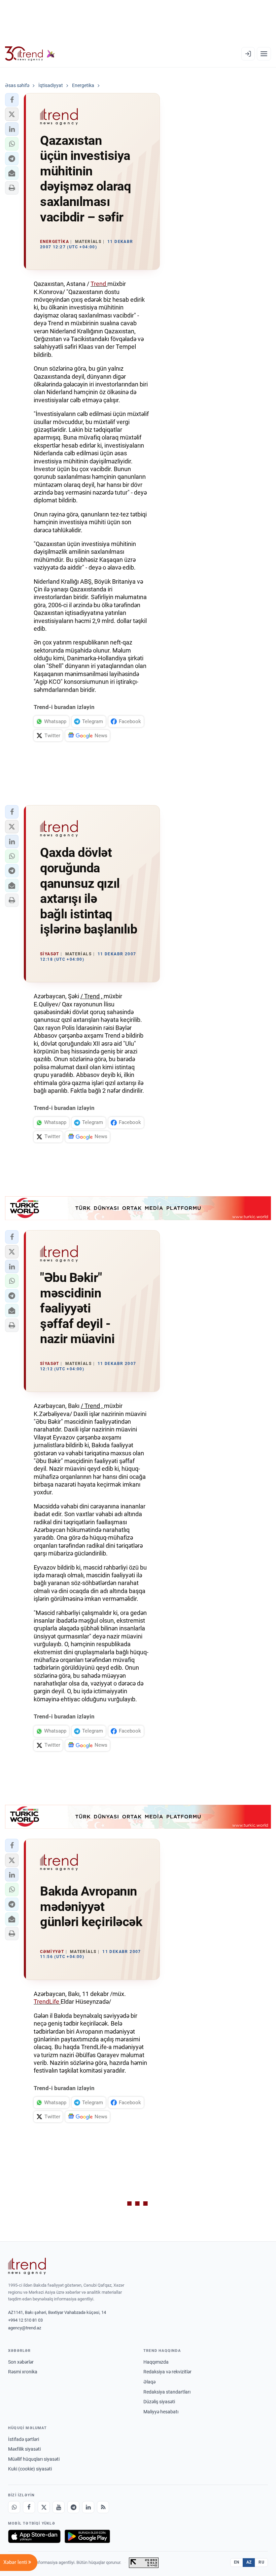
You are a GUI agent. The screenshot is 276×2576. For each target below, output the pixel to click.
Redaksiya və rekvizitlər (167, 2372)
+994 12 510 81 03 (25, 2320)
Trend (99, 284)
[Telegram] (73, 2507)
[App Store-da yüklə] (34, 2536)
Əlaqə (149, 2382)
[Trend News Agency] (27, 2266)
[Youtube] (59, 2507)
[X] (44, 2507)
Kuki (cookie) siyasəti (30, 2469)
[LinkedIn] (88, 2507)
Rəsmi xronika (23, 2372)
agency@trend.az (25, 2328)
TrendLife (47, 2002)
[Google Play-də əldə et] (87, 2536)
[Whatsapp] (14, 2507)
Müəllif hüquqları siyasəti (34, 2459)
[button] (12, 100)
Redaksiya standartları (167, 2392)
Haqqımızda (156, 2362)
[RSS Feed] (103, 2507)
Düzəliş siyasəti (159, 2402)
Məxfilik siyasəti (24, 2449)
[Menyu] (264, 54)
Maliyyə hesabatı (161, 2412)
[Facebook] (29, 2507)
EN (237, 2562)
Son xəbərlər (21, 2362)
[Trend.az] (30, 54)
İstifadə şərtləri (24, 2439)
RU (261, 2562)
